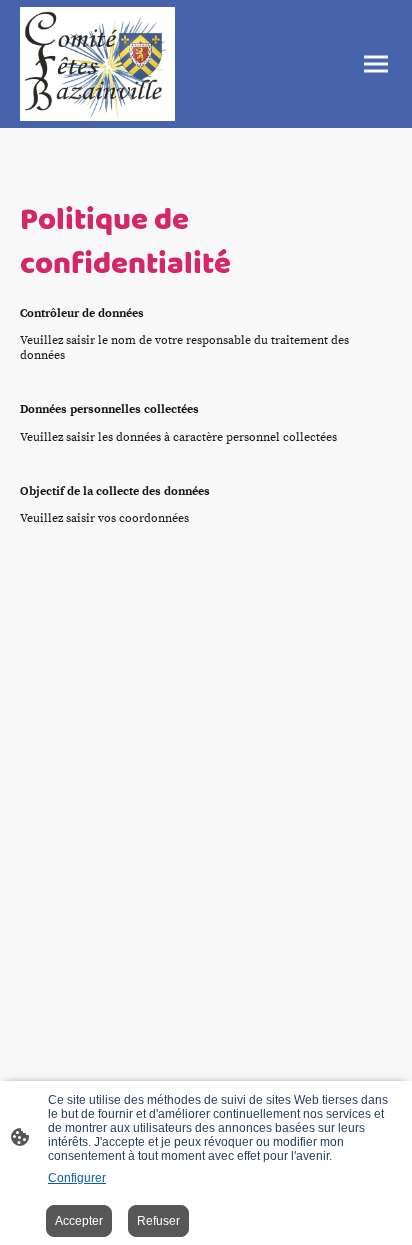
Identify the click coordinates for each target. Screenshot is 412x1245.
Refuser (158, 1221)
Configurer (77, 1178)
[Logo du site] (97, 64)
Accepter (79, 1221)
